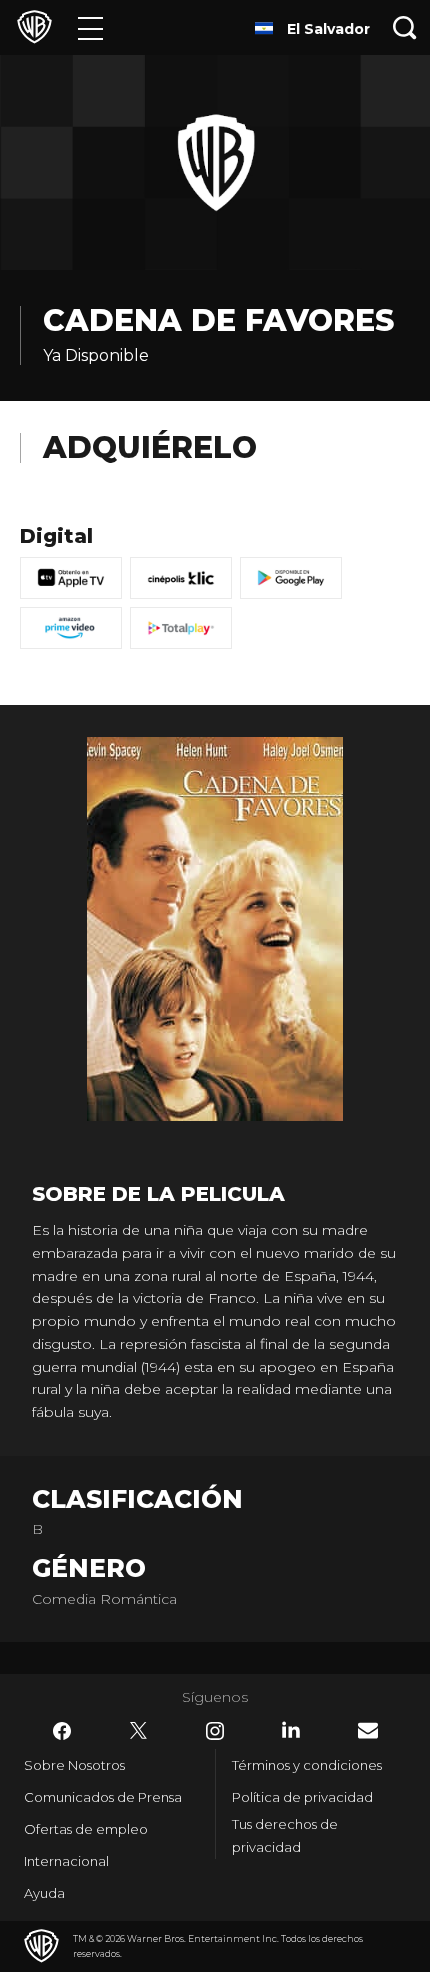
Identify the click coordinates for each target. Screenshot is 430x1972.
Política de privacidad (302, 1797)
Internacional (66, 1861)
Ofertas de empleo (86, 1829)
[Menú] (90, 27)
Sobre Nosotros (74, 1765)
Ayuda (44, 1893)
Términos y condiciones (307, 1765)
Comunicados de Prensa (103, 1797)
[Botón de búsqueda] (405, 27)
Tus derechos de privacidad (285, 1835)
